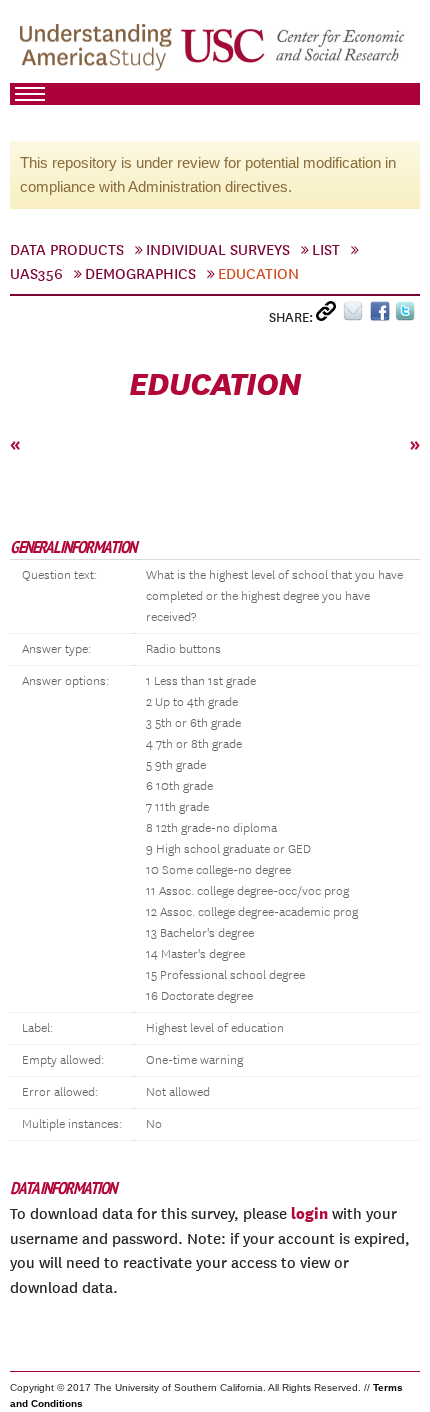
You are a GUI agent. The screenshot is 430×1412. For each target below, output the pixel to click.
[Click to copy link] (329, 315)
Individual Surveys (218, 250)
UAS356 (36, 274)
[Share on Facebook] (382, 315)
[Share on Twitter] (407, 315)
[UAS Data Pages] (99, 51)
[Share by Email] (356, 315)
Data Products (67, 250)
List (326, 250)
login (309, 1213)
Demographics (140, 274)
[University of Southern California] (294, 51)
